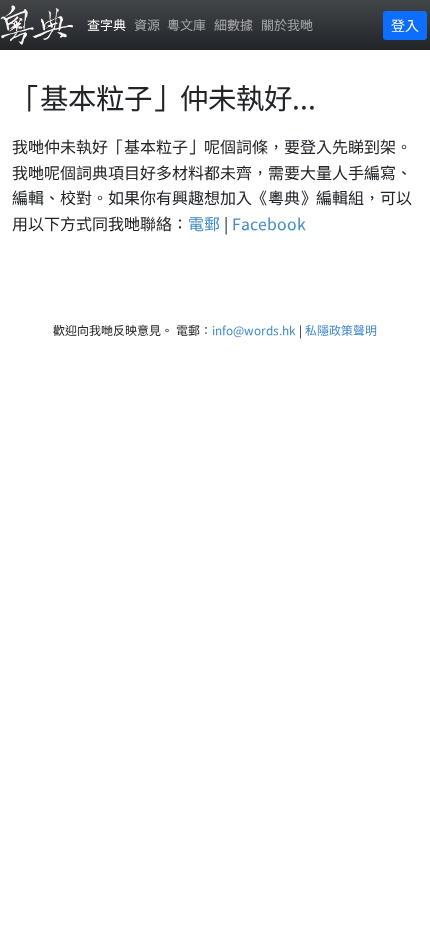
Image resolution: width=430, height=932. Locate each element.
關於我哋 (287, 24)
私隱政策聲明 (341, 329)
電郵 (204, 223)
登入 (405, 25)
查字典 (106, 24)
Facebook (269, 223)
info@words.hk (254, 329)
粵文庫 (186, 24)
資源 (147, 24)
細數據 (233, 24)
